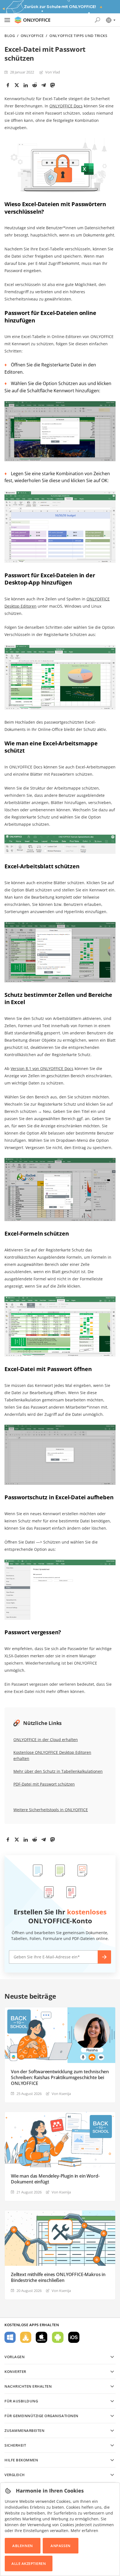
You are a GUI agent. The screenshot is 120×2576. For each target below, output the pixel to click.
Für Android (58, 2337)
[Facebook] (8, 85)
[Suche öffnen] (97, 20)
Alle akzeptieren (29, 2563)
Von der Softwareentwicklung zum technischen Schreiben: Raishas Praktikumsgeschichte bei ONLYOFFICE (60, 2078)
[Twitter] (17, 85)
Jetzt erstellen (104, 1957)
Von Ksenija (61, 2094)
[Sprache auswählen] (110, 20)
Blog (10, 36)
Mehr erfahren (84, 2531)
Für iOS (74, 2337)
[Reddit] (35, 85)
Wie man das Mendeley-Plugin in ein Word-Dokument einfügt (55, 2179)
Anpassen (60, 2546)
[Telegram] (44, 85)
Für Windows (10, 2337)
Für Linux (26, 2337)
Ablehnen (22, 2546)
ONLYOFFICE (32, 36)
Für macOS (42, 2337)
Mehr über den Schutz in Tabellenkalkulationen (58, 1771)
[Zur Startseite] (32, 20)
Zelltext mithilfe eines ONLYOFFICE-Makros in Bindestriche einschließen (58, 2277)
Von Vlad (53, 72)
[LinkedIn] (26, 85)
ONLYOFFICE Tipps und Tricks (78, 36)
